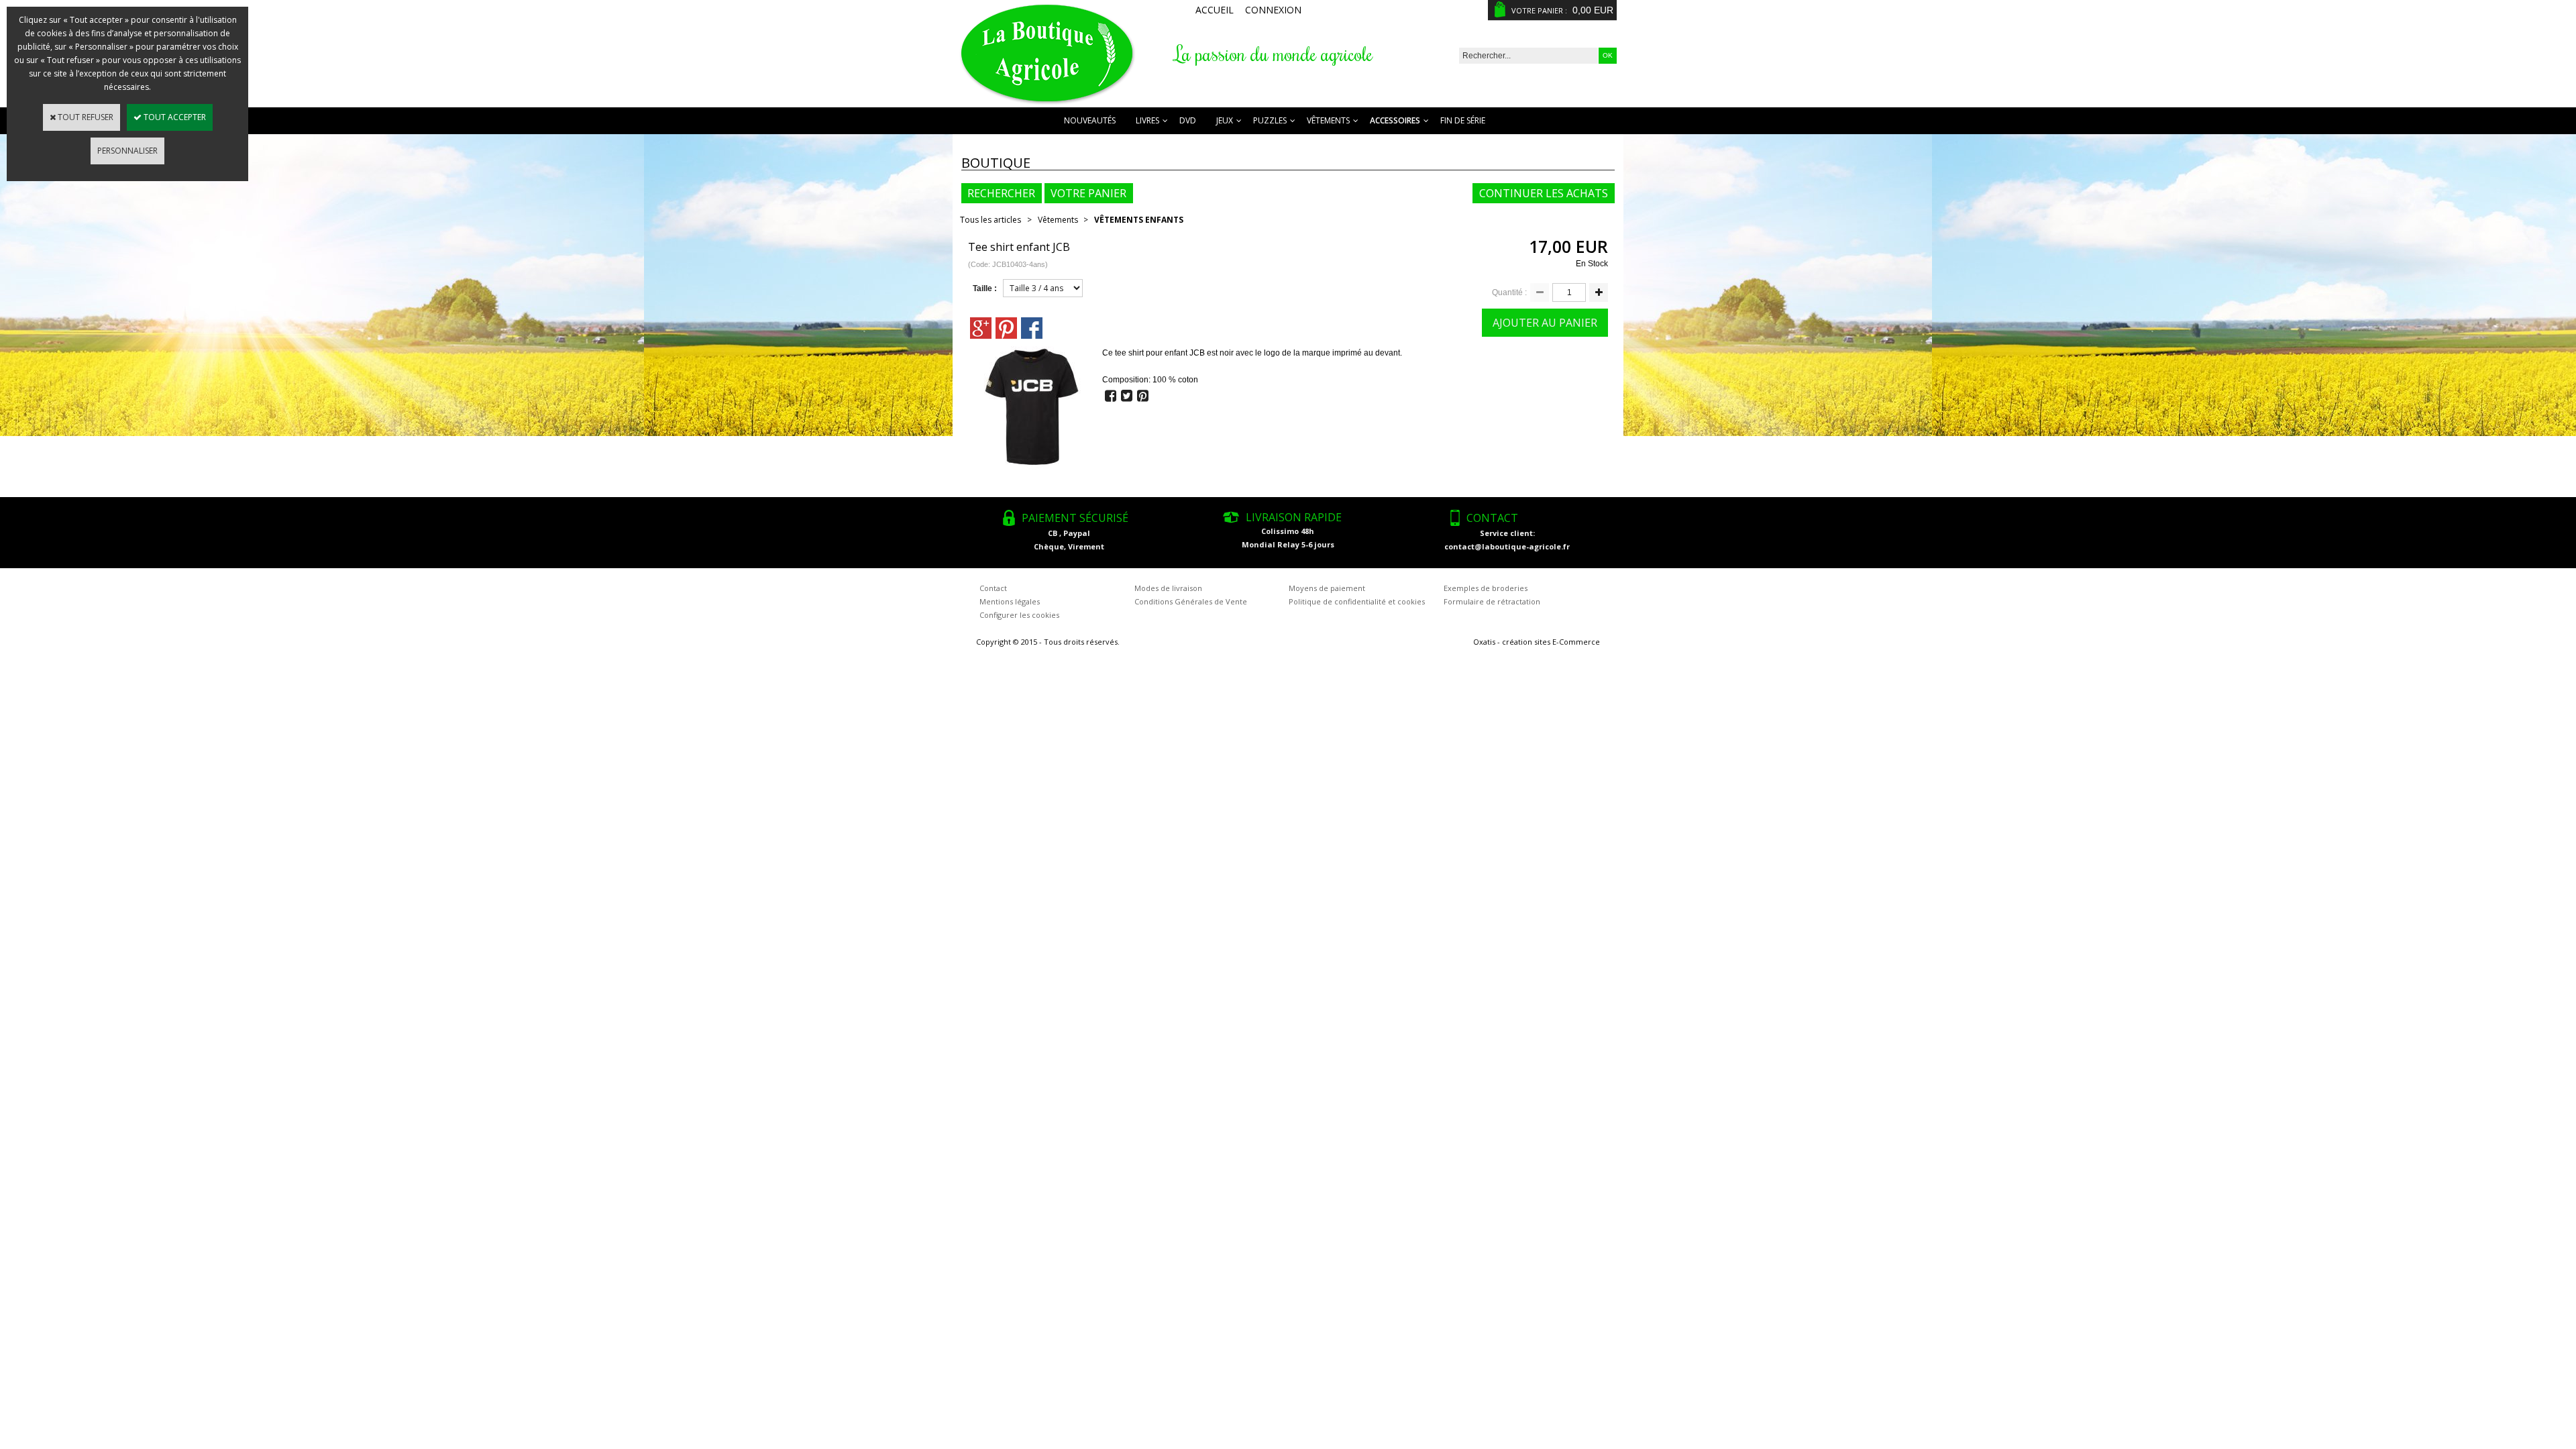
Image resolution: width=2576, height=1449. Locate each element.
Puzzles (1270, 120)
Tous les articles (990, 220)
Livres (1147, 120)
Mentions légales (1010, 601)
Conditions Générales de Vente (1191, 601)
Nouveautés (1090, 120)
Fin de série (1463, 120)
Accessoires (1395, 120)
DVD (1188, 120)
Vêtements (1328, 120)
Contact (993, 588)
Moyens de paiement (1327, 588)
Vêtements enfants (1139, 220)
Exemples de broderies (1486, 588)
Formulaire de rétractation (1492, 601)
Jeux (1225, 120)
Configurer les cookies (1019, 615)
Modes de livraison (1168, 588)
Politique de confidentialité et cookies (1357, 601)
